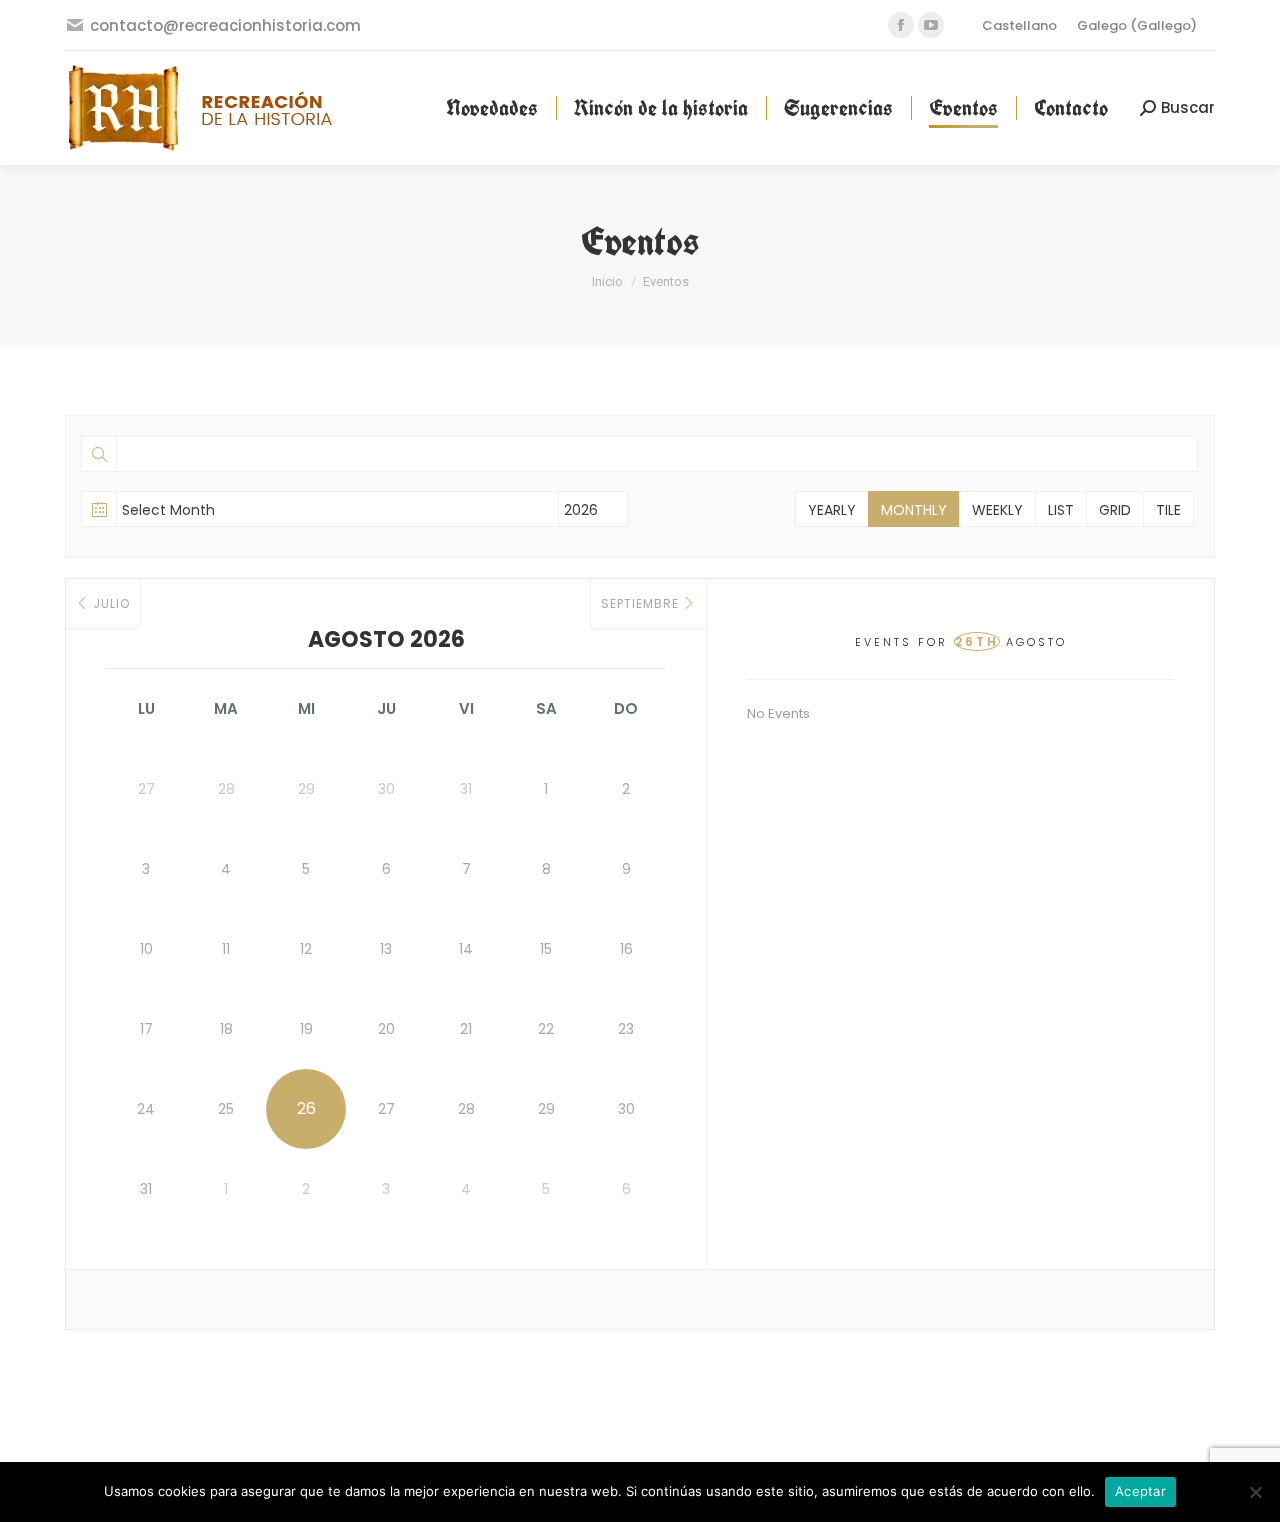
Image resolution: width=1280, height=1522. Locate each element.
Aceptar (1140, 1491)
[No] (1255, 1492)
